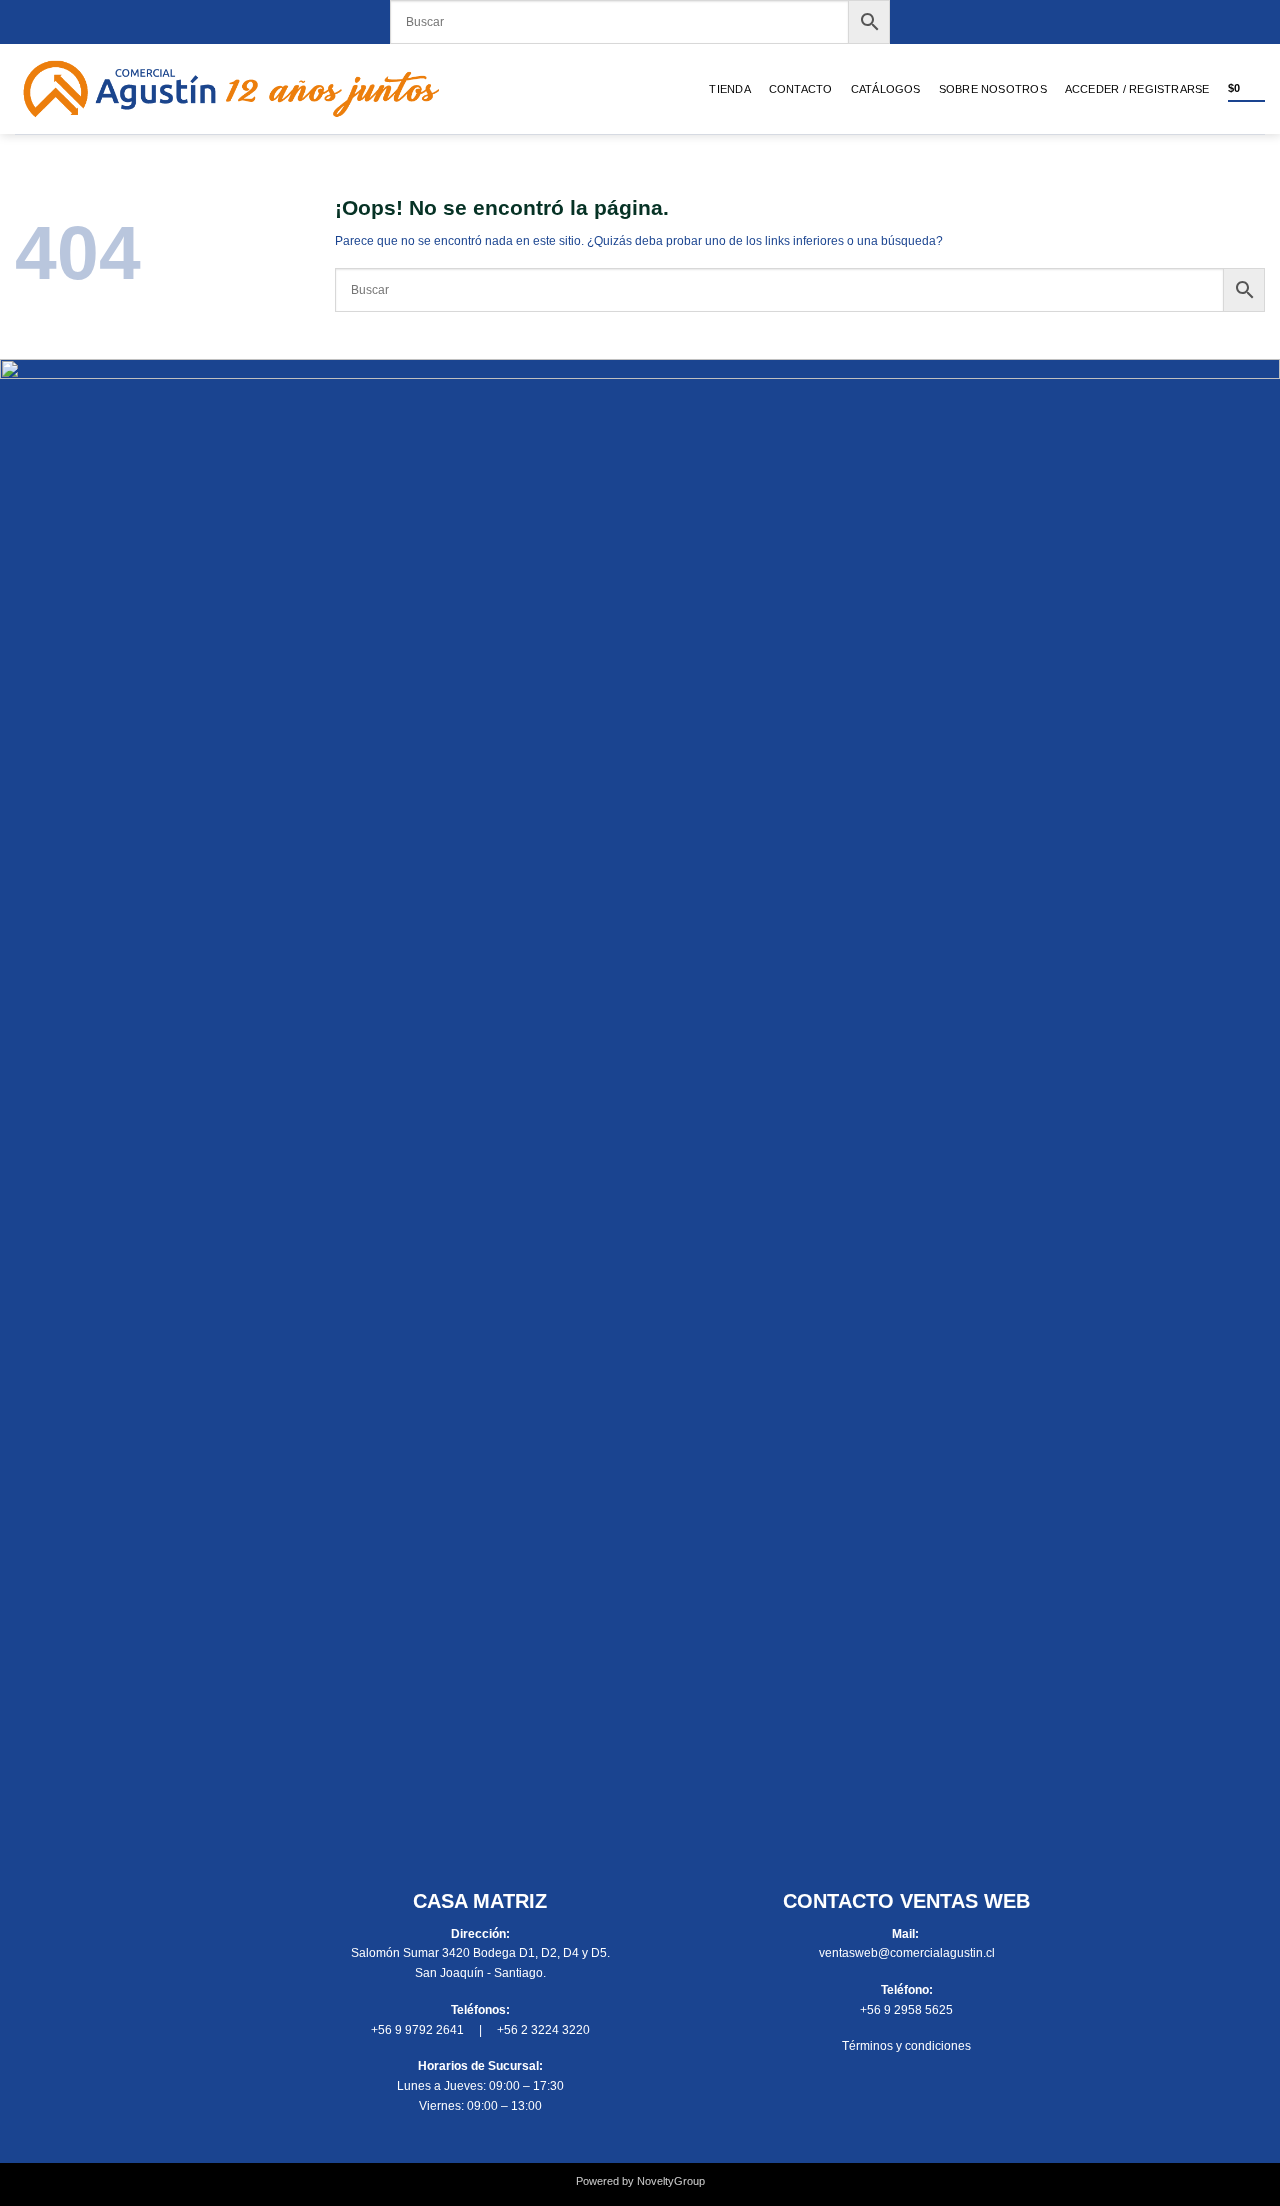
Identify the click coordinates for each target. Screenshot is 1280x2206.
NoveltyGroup (671, 2181)
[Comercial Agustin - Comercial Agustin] (231, 89)
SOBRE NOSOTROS (993, 89)
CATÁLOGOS (886, 89)
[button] (1137, 89)
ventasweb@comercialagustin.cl (907, 1953)
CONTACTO (801, 89)
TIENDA (729, 89)
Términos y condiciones (906, 2046)
